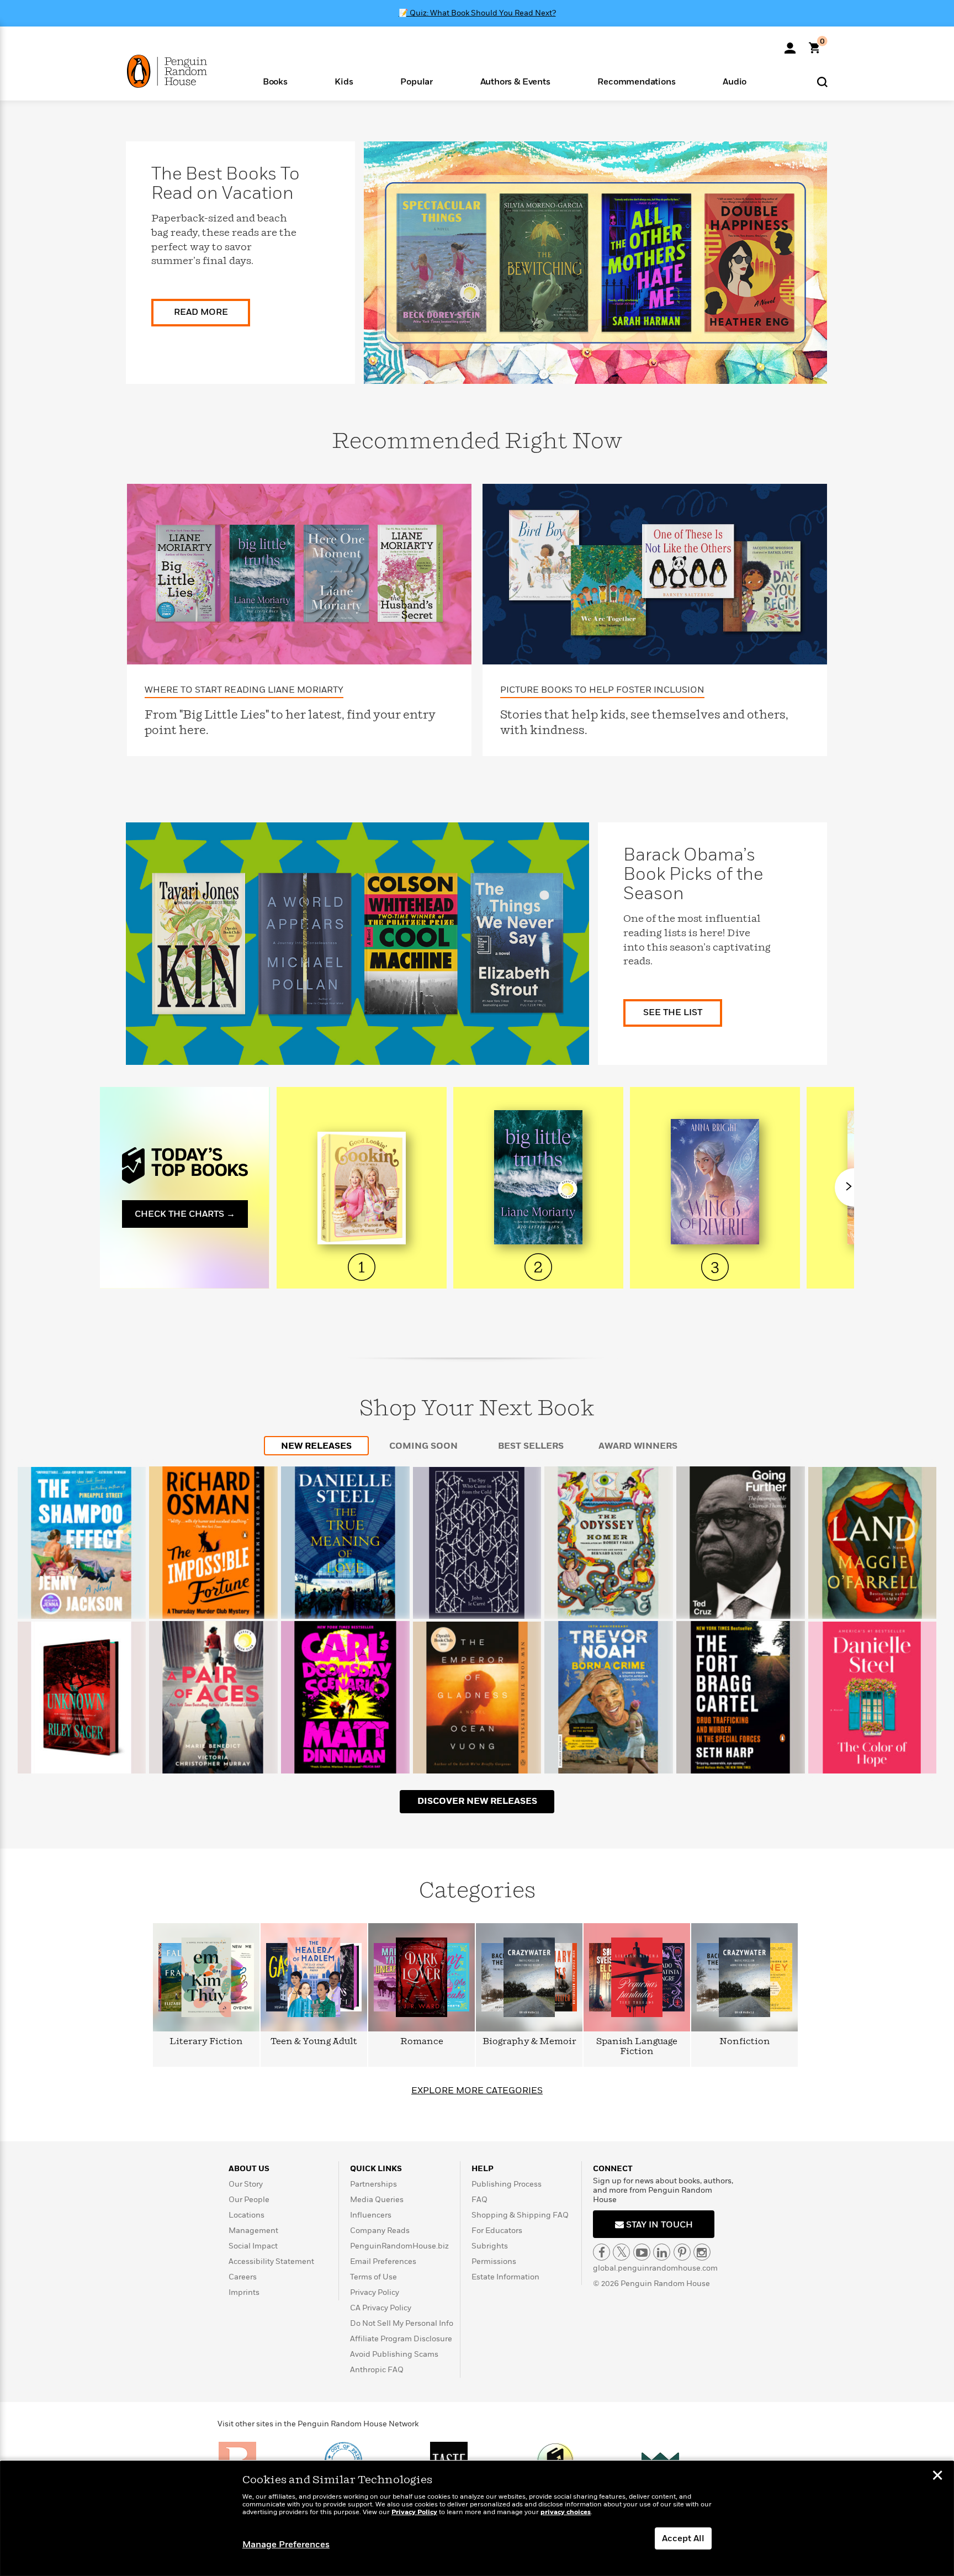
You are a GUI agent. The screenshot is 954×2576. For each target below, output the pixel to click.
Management (253, 2231)
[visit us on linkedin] (662, 2252)
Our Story (246, 2184)
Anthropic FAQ (377, 2370)
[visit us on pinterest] (682, 2252)
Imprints (244, 2292)
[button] (275, 81)
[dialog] (477, 2519)
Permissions (494, 2261)
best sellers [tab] (531, 1446)
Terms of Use (373, 2277)
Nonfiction (745, 2042)
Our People (249, 2200)
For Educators (497, 2231)
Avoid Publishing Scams (394, 2354)
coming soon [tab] (423, 1446)
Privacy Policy (375, 2292)
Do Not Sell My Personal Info (402, 2323)
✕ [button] (937, 2477)
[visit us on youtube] (642, 2252)
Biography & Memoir (529, 2042)
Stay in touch (658, 2225)
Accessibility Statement (271, 2261)
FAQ (479, 2200)
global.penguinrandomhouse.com (655, 2268)
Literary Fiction (206, 2042)
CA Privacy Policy (381, 2308)
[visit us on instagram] (702, 2252)
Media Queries (377, 2200)
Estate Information (505, 2277)
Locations (247, 2215)
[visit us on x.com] (621, 2252)
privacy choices (566, 2512)
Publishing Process (507, 2184)
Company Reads (380, 2231)
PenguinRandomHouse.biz (399, 2246)
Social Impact (253, 2246)
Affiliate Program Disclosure (401, 2339)
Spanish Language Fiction (637, 2047)
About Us (249, 2169)
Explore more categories (477, 2091)
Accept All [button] (683, 2538)
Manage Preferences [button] (286, 2545)
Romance (422, 2042)
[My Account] (790, 44)
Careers (243, 2277)
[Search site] (822, 81)
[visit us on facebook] (601, 2252)
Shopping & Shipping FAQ (520, 2215)
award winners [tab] (638, 1446)
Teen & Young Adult (314, 2042)
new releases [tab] (316, 1446)
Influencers (371, 2215)
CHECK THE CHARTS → (185, 1214)
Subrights (490, 2246)
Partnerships (373, 2184)
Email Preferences (383, 2261)
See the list (673, 1012)
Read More (201, 312)
